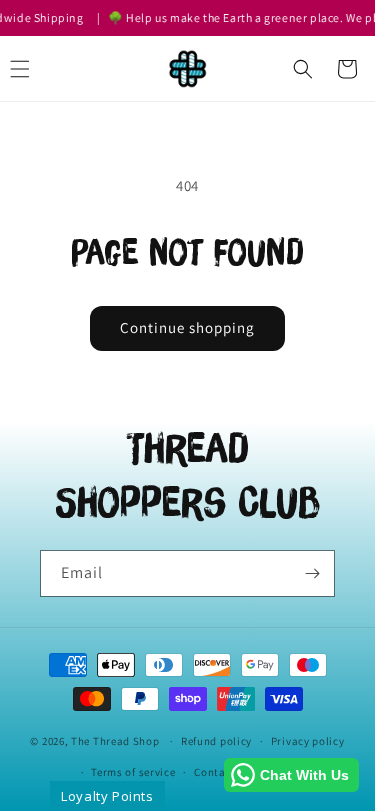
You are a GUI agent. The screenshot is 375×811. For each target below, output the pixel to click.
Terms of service (133, 772)
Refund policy (216, 741)
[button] (303, 69)
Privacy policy (308, 741)
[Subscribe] (312, 573)
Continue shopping (187, 327)
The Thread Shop (115, 741)
